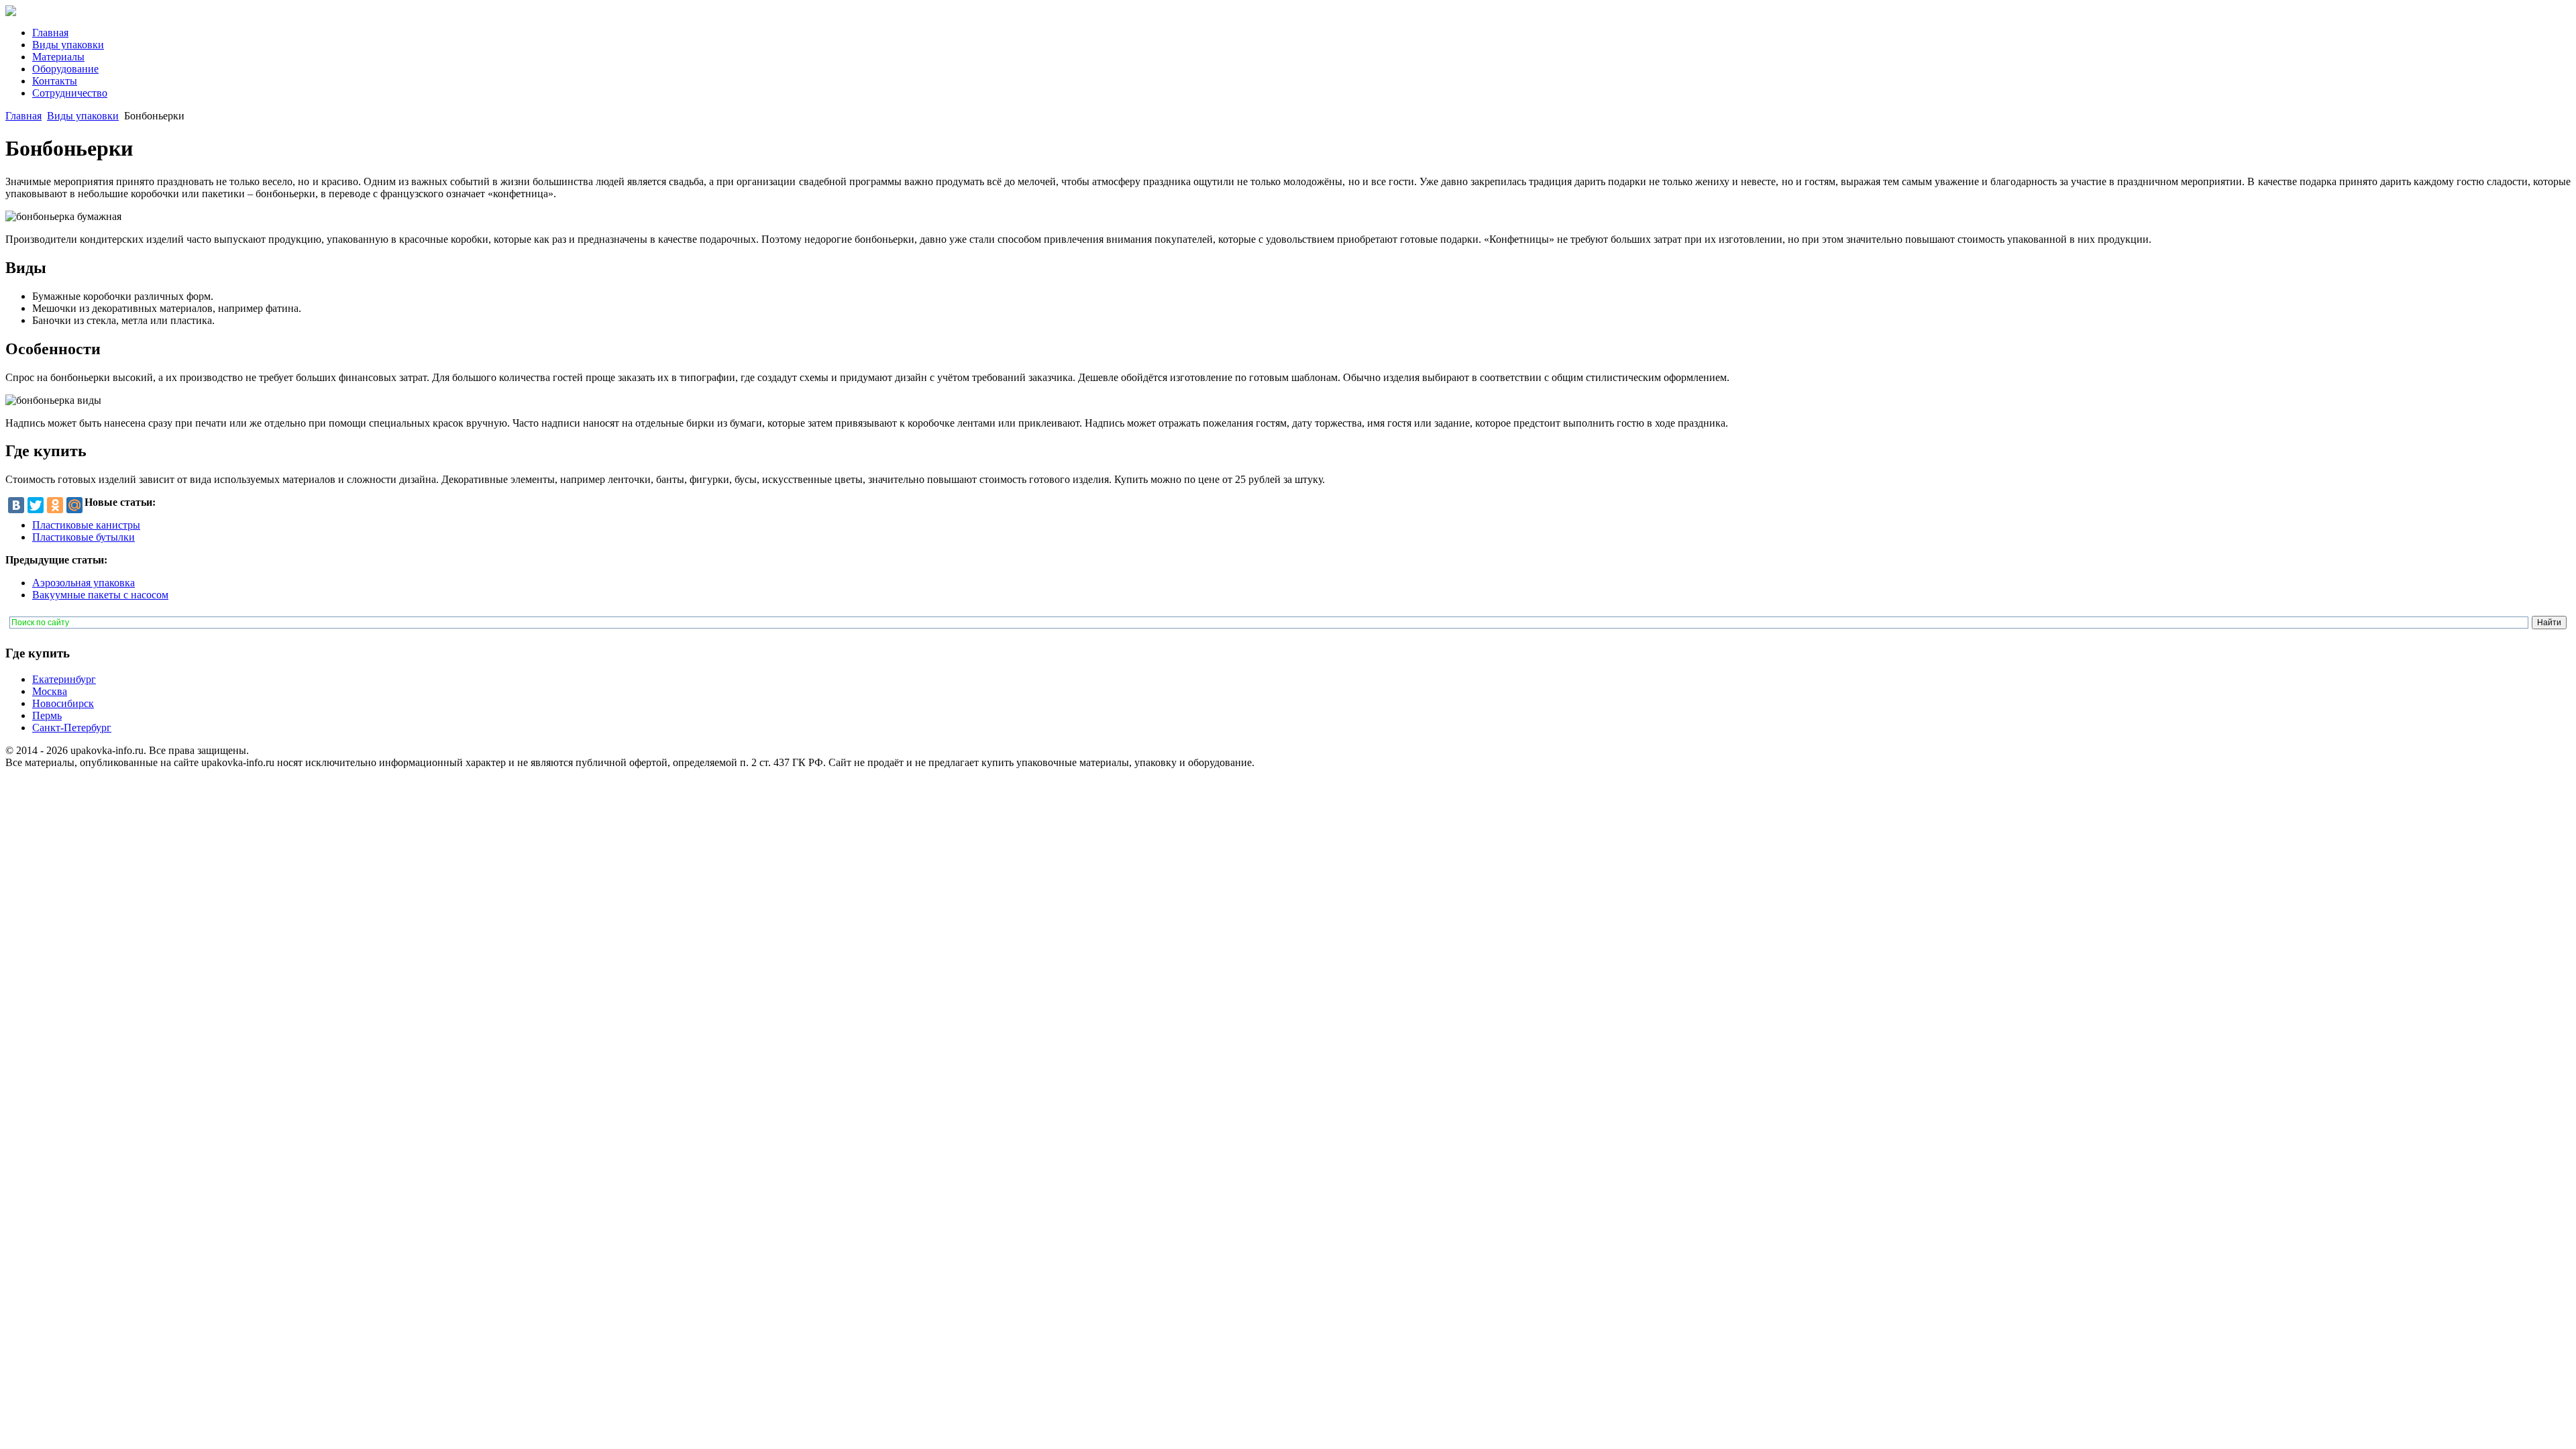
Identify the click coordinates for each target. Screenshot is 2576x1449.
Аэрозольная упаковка (84, 583)
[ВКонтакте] (16, 505)
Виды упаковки (83, 116)
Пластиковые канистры (86, 525)
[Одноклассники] (55, 505)
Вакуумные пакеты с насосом (100, 595)
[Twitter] (36, 505)
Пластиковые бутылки (84, 537)
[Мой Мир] (74, 505)
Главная (23, 116)
